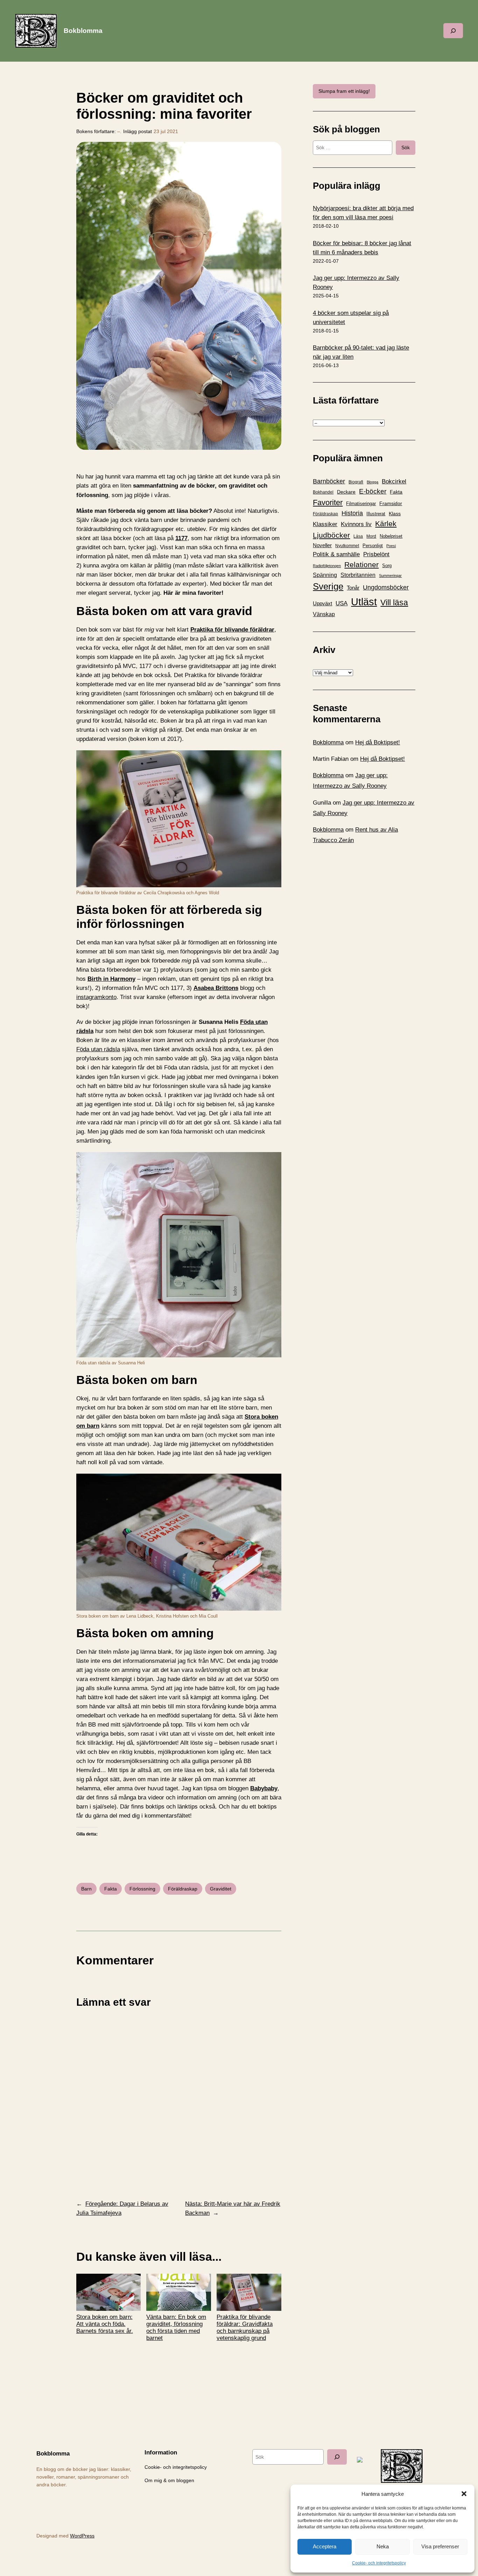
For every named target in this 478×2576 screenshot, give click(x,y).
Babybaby (264, 1788)
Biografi (356, 482)
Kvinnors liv (356, 524)
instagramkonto (96, 997)
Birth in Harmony (111, 979)
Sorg (387, 566)
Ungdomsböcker (386, 587)
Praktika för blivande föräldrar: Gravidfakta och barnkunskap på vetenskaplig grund (245, 2327)
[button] (464, 2494)
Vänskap (324, 614)
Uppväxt (322, 603)
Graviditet (221, 1889)
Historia (352, 513)
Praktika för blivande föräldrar (232, 630)
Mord (371, 536)
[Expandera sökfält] (453, 31)
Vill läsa (394, 602)
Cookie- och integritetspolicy (379, 2563)
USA (342, 603)
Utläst (364, 602)
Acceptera (325, 2546)
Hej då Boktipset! (378, 742)
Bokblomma (83, 31)
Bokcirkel (394, 481)
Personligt (373, 546)
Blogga (372, 482)
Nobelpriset (391, 536)
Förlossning (142, 1889)
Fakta (111, 1889)
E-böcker (373, 491)
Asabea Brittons (216, 988)
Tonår (353, 588)
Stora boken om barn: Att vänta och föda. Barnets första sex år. (105, 2324)
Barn (86, 1889)
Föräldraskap (183, 1889)
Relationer (361, 564)
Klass (395, 514)
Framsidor (391, 503)
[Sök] (337, 2457)
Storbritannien (358, 575)
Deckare (346, 492)
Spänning (325, 575)
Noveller (322, 545)
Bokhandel (323, 492)
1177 (181, 538)
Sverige (328, 586)
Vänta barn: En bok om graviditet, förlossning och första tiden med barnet (176, 2327)
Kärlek (386, 524)
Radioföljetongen (327, 566)
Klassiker (325, 524)
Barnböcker (329, 481)
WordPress (82, 2536)
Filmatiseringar (361, 504)
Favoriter (328, 502)
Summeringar (390, 576)
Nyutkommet (347, 546)
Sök (406, 147)
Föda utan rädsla (98, 1049)
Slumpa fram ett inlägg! (344, 91)
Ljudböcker (331, 535)
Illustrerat (376, 514)
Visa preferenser (440, 2546)
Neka (383, 2546)
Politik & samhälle (336, 554)
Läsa (358, 536)
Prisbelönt (376, 554)
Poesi (391, 546)
